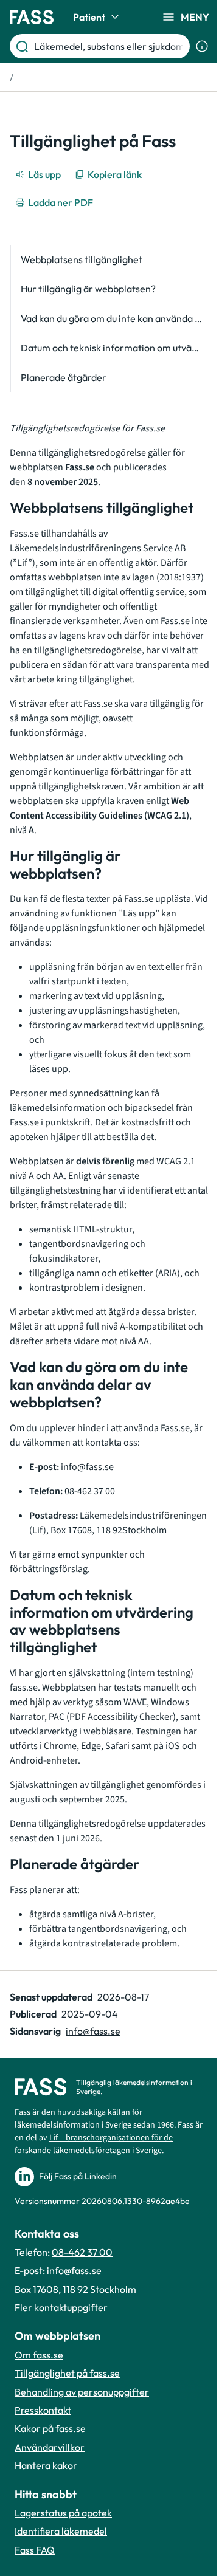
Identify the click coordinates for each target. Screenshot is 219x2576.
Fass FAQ (35, 2550)
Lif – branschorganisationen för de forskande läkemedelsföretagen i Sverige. (94, 2144)
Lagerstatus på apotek (63, 2513)
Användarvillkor (50, 2447)
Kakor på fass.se (50, 2428)
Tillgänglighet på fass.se (67, 2373)
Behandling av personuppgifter (82, 2392)
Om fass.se (39, 2355)
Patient (89, 17)
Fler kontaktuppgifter (61, 2307)
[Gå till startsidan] (32, 17)
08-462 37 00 (82, 2252)
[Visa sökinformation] (202, 46)
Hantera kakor (46, 2465)
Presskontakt (43, 2410)
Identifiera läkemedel (61, 2531)
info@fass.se (93, 2031)
